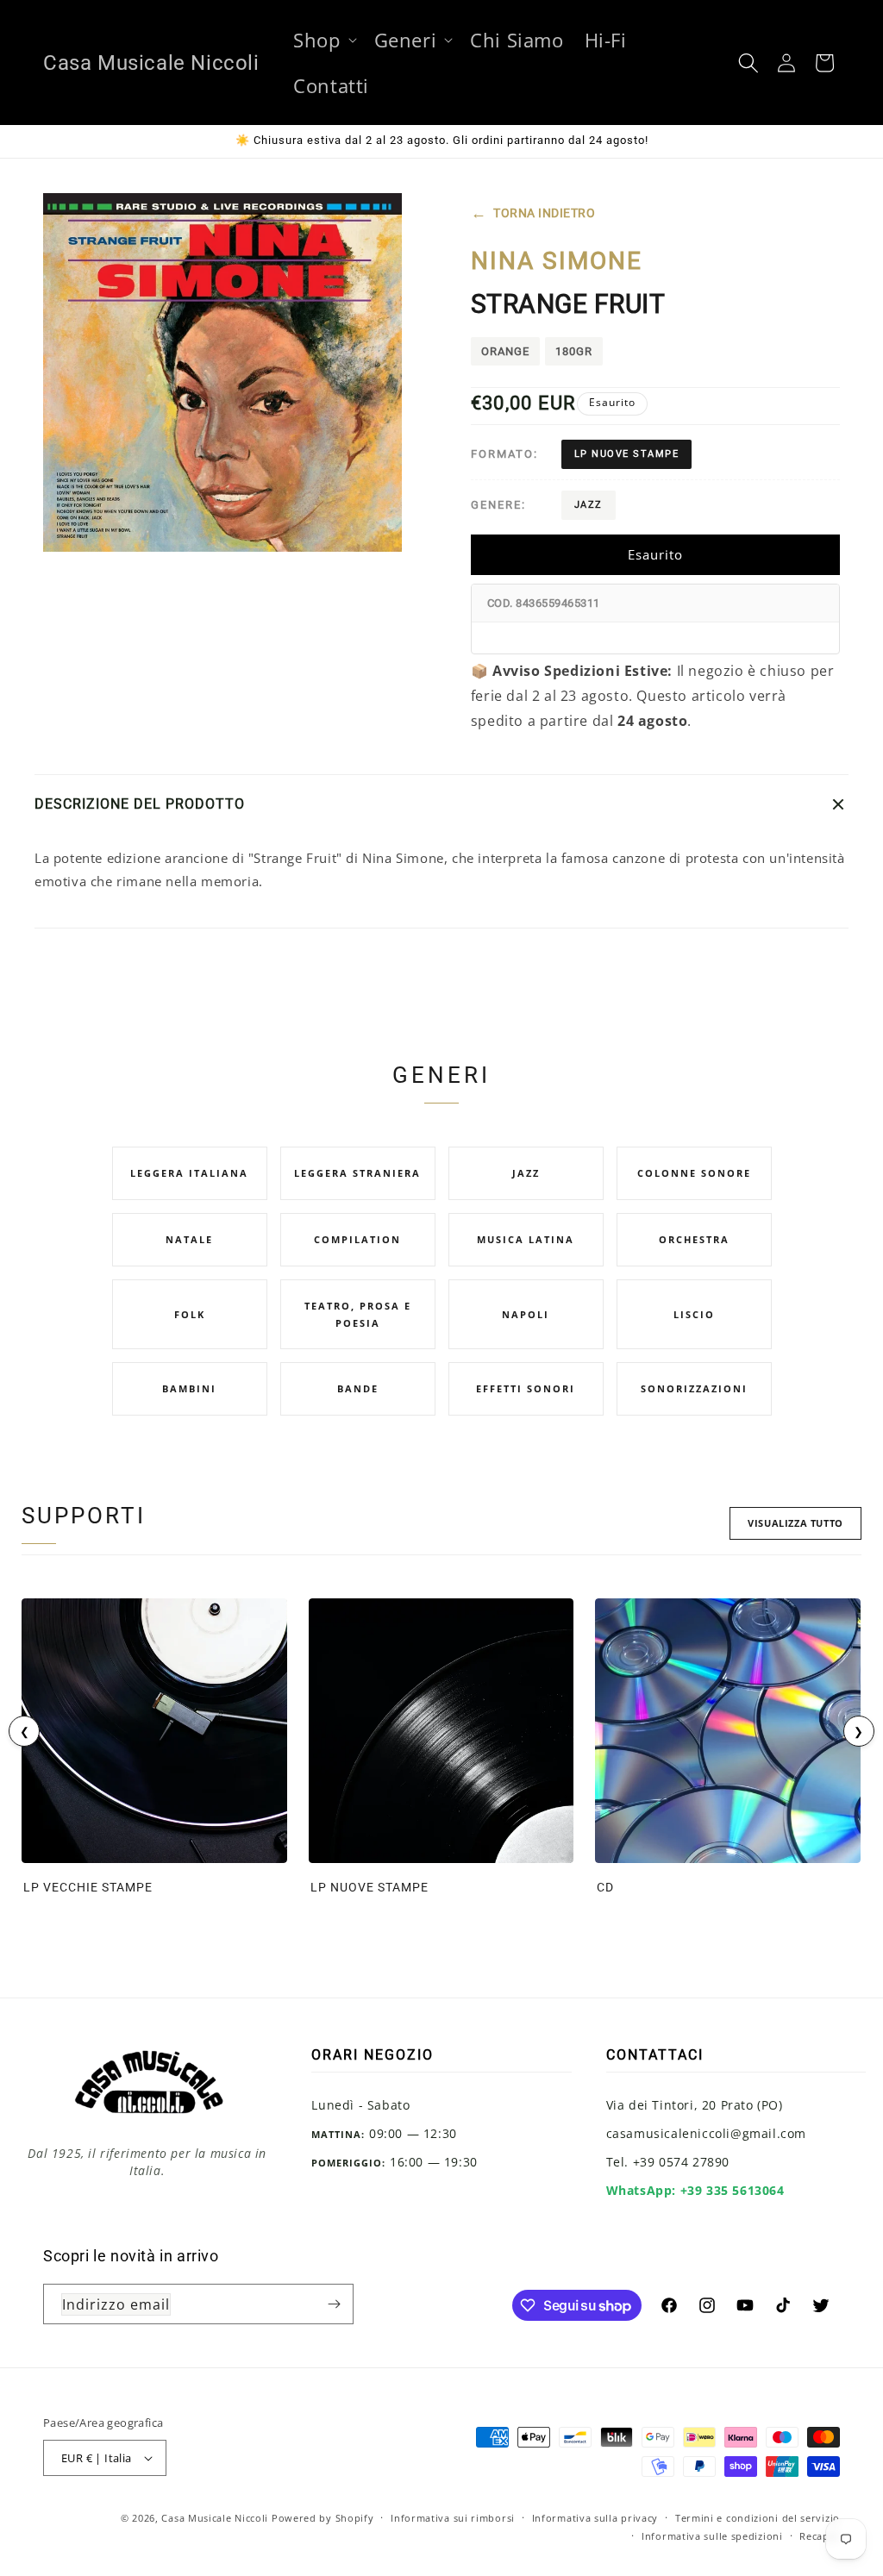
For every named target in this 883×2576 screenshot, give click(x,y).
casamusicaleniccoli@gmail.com (706, 2133)
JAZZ (589, 505)
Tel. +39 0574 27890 (668, 2162)
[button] (323, 40)
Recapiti (820, 2536)
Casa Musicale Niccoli (215, 2518)
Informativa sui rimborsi (453, 2518)
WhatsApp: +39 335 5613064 (695, 2190)
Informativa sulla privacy (595, 2518)
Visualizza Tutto (795, 1523)
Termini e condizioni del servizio (758, 2518)
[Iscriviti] (334, 2304)
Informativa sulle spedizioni (712, 2536)
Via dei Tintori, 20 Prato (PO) (695, 2105)
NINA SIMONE (557, 261)
